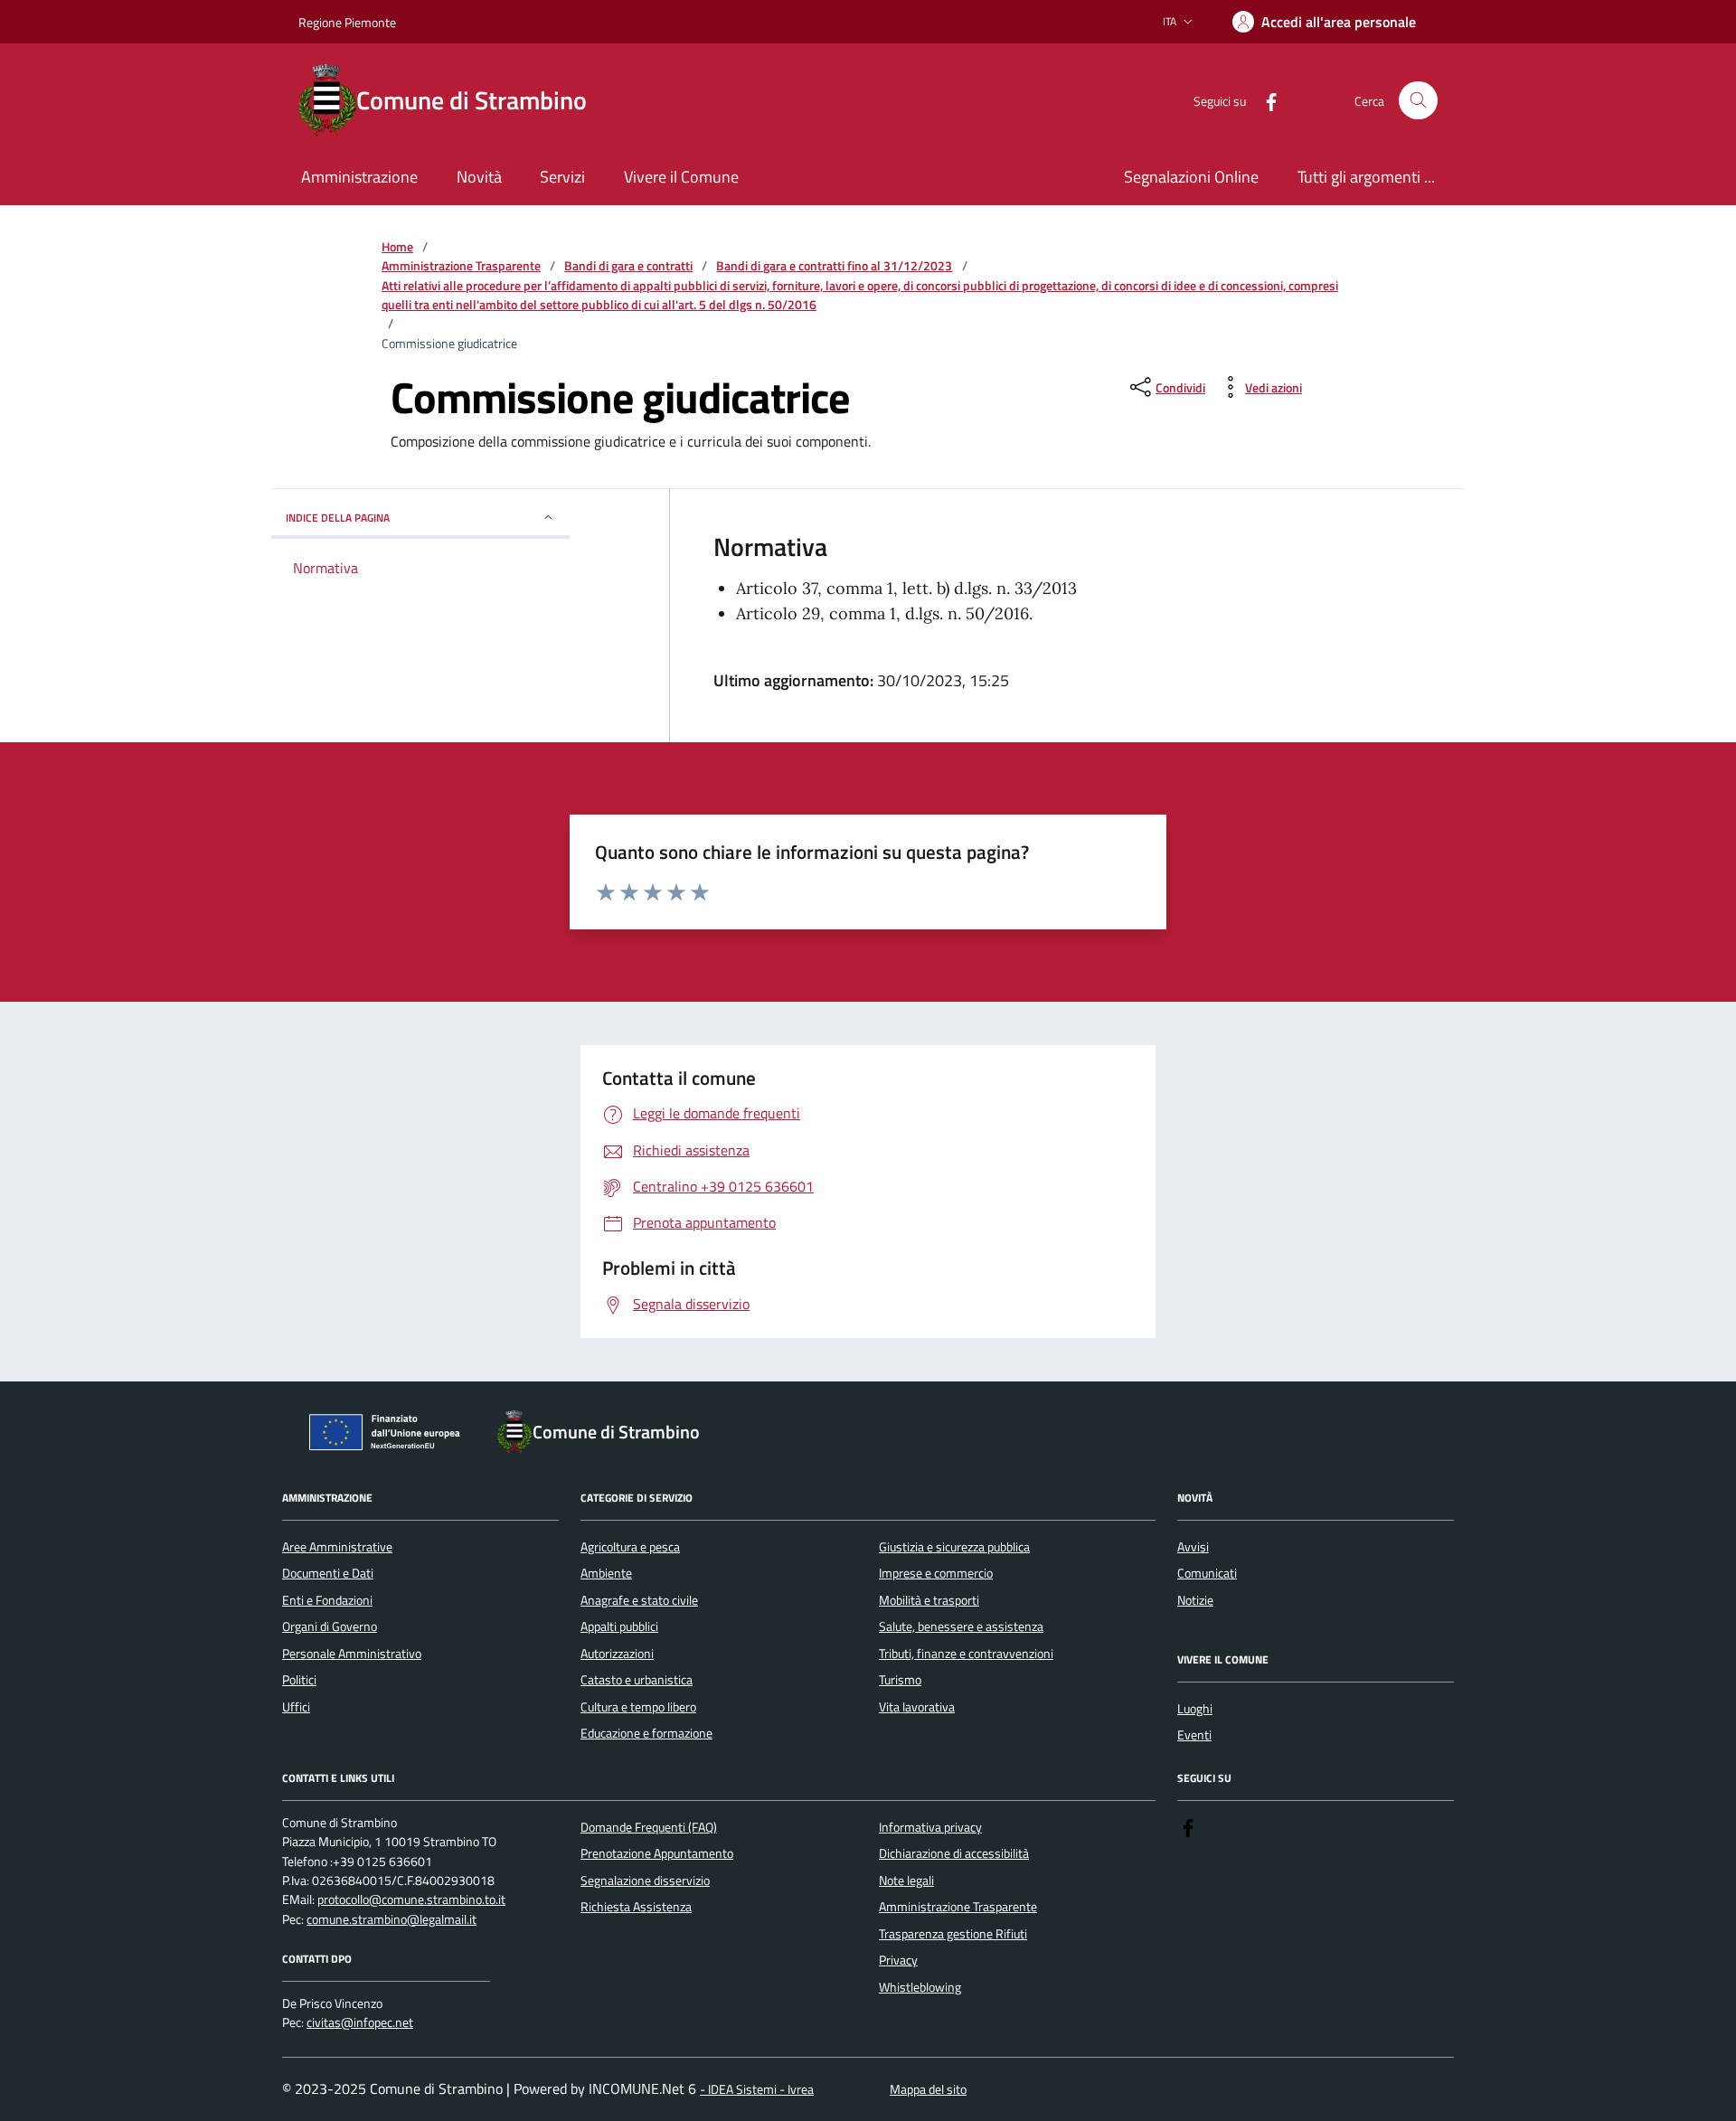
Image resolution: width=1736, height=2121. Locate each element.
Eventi (1194, 1735)
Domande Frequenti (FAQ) (649, 1827)
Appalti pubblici (619, 1626)
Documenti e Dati (328, 1573)
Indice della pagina (338, 518)
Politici (299, 1680)
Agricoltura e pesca (630, 1547)
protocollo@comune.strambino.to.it (411, 1900)
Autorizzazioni (617, 1654)
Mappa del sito (928, 2090)
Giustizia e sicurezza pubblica (954, 1547)
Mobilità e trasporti (929, 1600)
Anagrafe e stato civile (639, 1600)
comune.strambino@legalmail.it (392, 1920)
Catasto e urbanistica (637, 1680)
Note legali (906, 1881)
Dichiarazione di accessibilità (954, 1853)
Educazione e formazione (646, 1733)
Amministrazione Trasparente (461, 266)
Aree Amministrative (337, 1547)
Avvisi (1193, 1547)
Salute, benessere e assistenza (961, 1626)
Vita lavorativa (917, 1707)
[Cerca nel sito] (1418, 101)
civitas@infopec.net (360, 2023)
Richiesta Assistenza (636, 1907)
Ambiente (606, 1573)
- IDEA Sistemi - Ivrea (757, 2090)
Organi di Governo (330, 1626)
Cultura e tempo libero (638, 1707)
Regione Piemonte (347, 22)
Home (397, 247)
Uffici (296, 1707)
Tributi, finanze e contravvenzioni (966, 1654)
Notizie (1195, 1600)
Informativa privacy (930, 1827)
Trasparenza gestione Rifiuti (953, 1934)
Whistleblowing (920, 1987)
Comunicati (1207, 1573)
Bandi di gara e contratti (628, 266)
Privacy (898, 1960)
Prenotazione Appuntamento (657, 1853)
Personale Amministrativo (352, 1654)
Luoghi (1195, 1709)
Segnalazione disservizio (645, 1881)
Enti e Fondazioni (327, 1600)
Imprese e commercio (936, 1573)
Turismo (900, 1680)
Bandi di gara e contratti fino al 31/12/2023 (834, 266)
